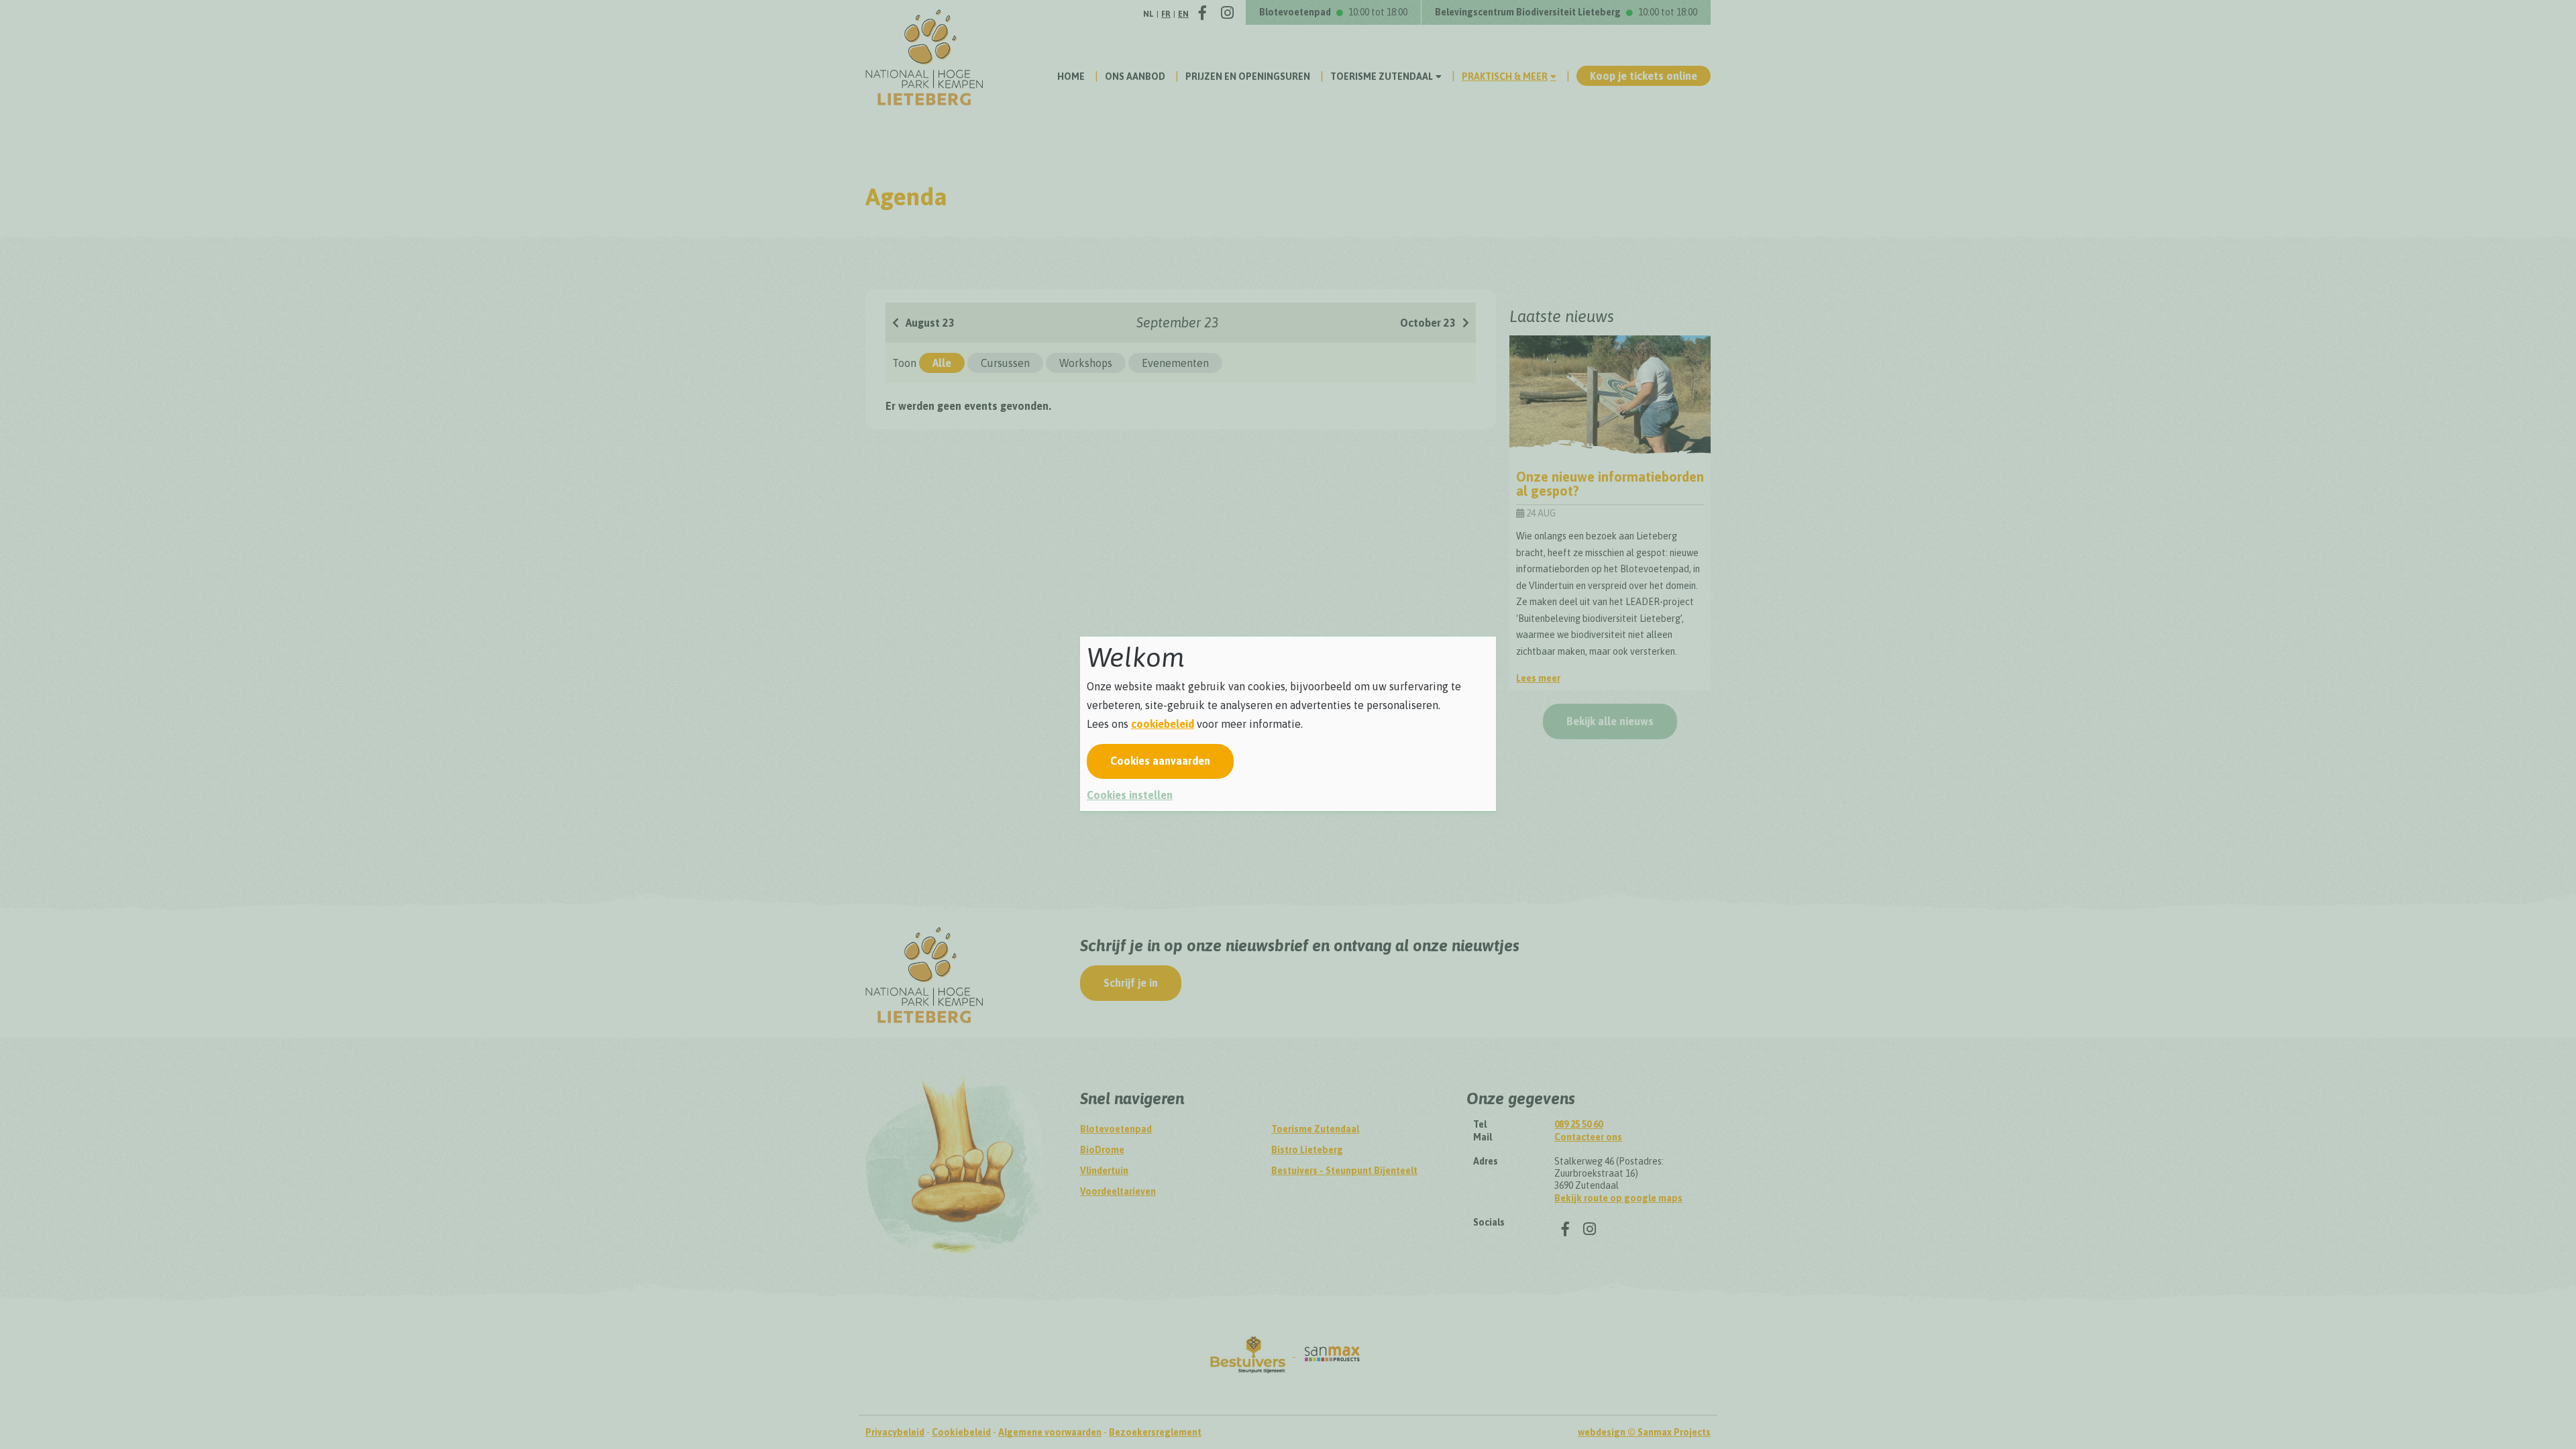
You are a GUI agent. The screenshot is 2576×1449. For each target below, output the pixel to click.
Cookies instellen (1130, 795)
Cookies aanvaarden (1160, 761)
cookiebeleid (1163, 724)
